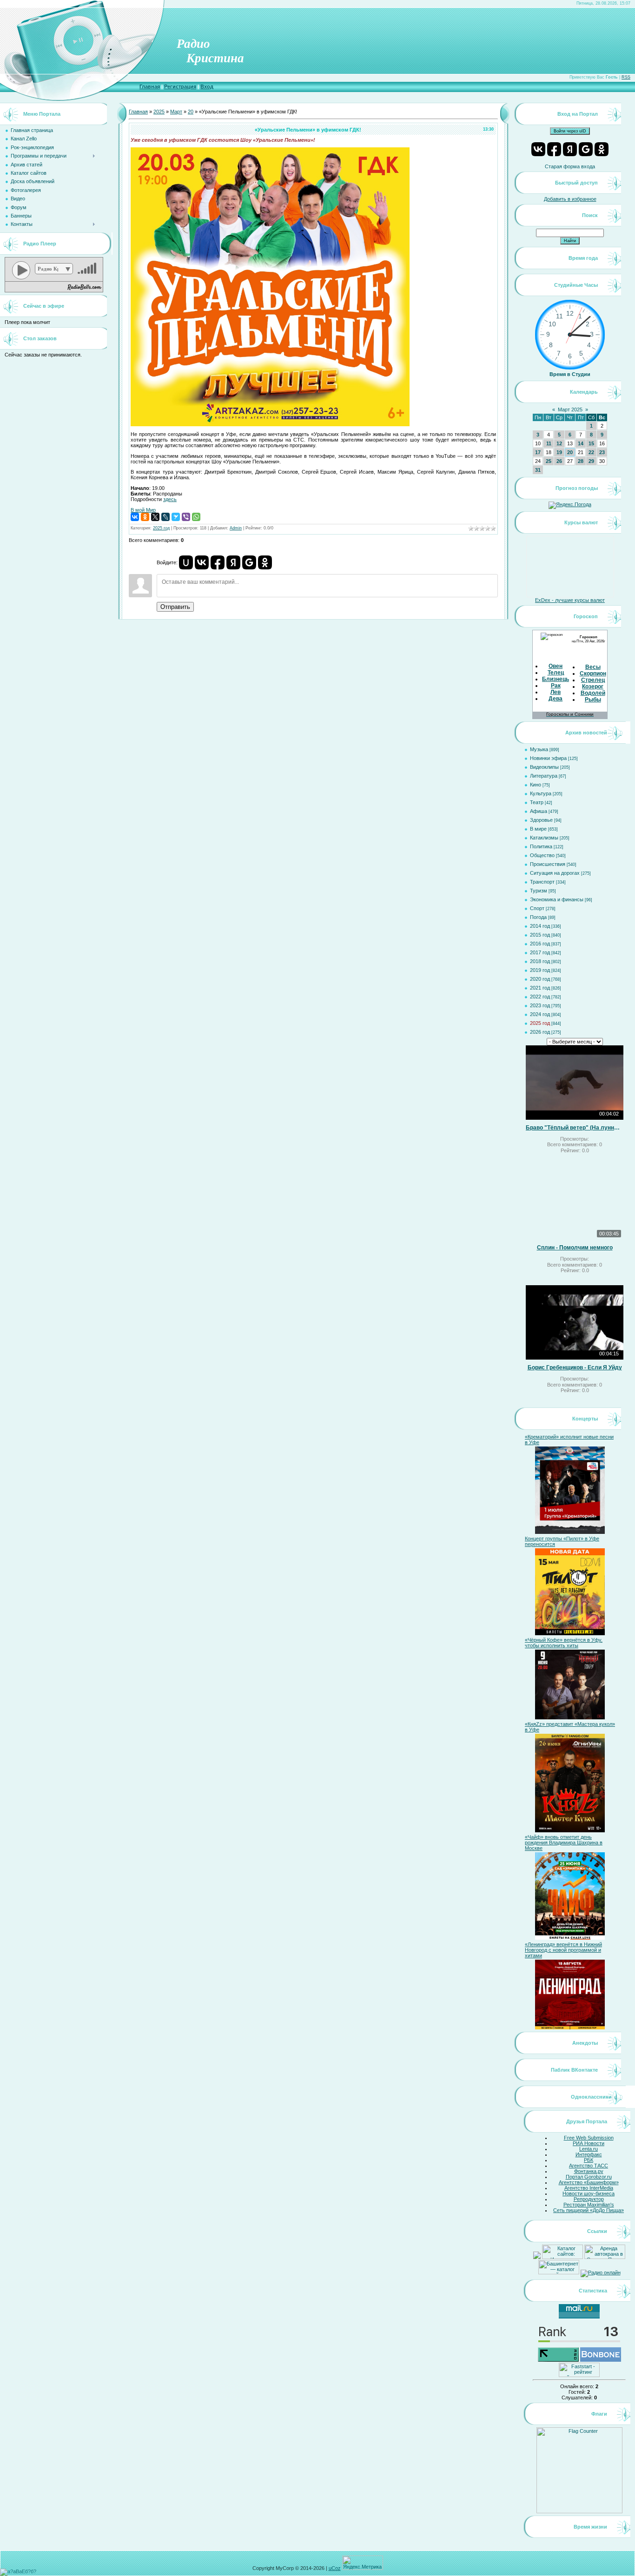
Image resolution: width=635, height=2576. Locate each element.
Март (176, 112)
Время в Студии (570, 374)
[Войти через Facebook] (218, 562)
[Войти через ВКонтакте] (202, 562)
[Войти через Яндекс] (233, 562)
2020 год (540, 979)
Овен (556, 666)
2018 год (540, 961)
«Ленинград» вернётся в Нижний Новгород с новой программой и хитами (563, 1950)
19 (559, 452)
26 (559, 461)
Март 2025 (570, 410)
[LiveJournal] (165, 517)
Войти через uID (570, 131)
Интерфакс (589, 2154)
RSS (626, 77)
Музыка (539, 749)
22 (591, 452)
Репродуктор (589, 2199)
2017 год (540, 952)
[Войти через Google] (249, 562)
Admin (236, 528)
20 (191, 112)
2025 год (161, 528)
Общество (542, 855)
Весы (593, 667)
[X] (155, 517)
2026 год (540, 1032)
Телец (556, 673)
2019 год (540, 970)
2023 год (540, 1005)
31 (538, 470)
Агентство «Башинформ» (589, 2182)
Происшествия (548, 864)
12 (559, 443)
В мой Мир (143, 510)
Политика (541, 846)
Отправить (175, 607)
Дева (556, 699)
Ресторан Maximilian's (589, 2205)
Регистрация (180, 86)
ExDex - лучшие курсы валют (570, 600)
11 (549, 443)
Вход (207, 86)
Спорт (537, 908)
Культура (541, 793)
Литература (544, 776)
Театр (537, 802)
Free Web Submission (589, 2138)
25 (549, 461)
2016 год (540, 944)
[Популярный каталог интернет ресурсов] (601, 2360)
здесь (170, 499)
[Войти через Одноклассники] (265, 562)
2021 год (540, 988)
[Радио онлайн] (601, 2272)
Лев (556, 692)
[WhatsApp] (196, 517)
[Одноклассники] (145, 517)
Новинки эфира (548, 758)
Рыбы (593, 700)
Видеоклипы (544, 767)
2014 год (540, 926)
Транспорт (542, 882)
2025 (159, 112)
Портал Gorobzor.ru (589, 2177)
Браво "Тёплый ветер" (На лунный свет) (575, 1128)
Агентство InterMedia (589, 2188)
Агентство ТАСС (589, 2166)
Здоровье (541, 820)
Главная (150, 86)
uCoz (335, 2568)
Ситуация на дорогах (555, 873)
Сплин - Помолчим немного (575, 1248)
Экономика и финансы (557, 899)
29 (591, 461)
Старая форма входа (570, 166)
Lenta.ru (589, 2149)
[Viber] (186, 517)
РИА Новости (589, 2143)
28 (581, 461)
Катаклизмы (544, 838)
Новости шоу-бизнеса (589, 2193)
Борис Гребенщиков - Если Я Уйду (575, 1367)
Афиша (539, 811)
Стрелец (593, 680)
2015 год (540, 935)
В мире (538, 829)
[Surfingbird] (176, 517)
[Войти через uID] (186, 562)
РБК (589, 2160)
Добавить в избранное (570, 199)
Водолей (593, 693)
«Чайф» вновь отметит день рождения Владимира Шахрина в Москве (564, 1843)
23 (602, 452)
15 (591, 443)
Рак (556, 686)
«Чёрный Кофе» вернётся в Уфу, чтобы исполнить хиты (564, 1643)
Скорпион (593, 674)
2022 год (540, 997)
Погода (538, 917)
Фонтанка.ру (589, 2171)
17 (538, 452)
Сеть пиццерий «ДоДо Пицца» (589, 2210)
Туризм (539, 891)
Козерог (593, 687)
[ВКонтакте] (135, 517)
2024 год (540, 1014)
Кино (536, 785)
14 (581, 443)
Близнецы (556, 679)
